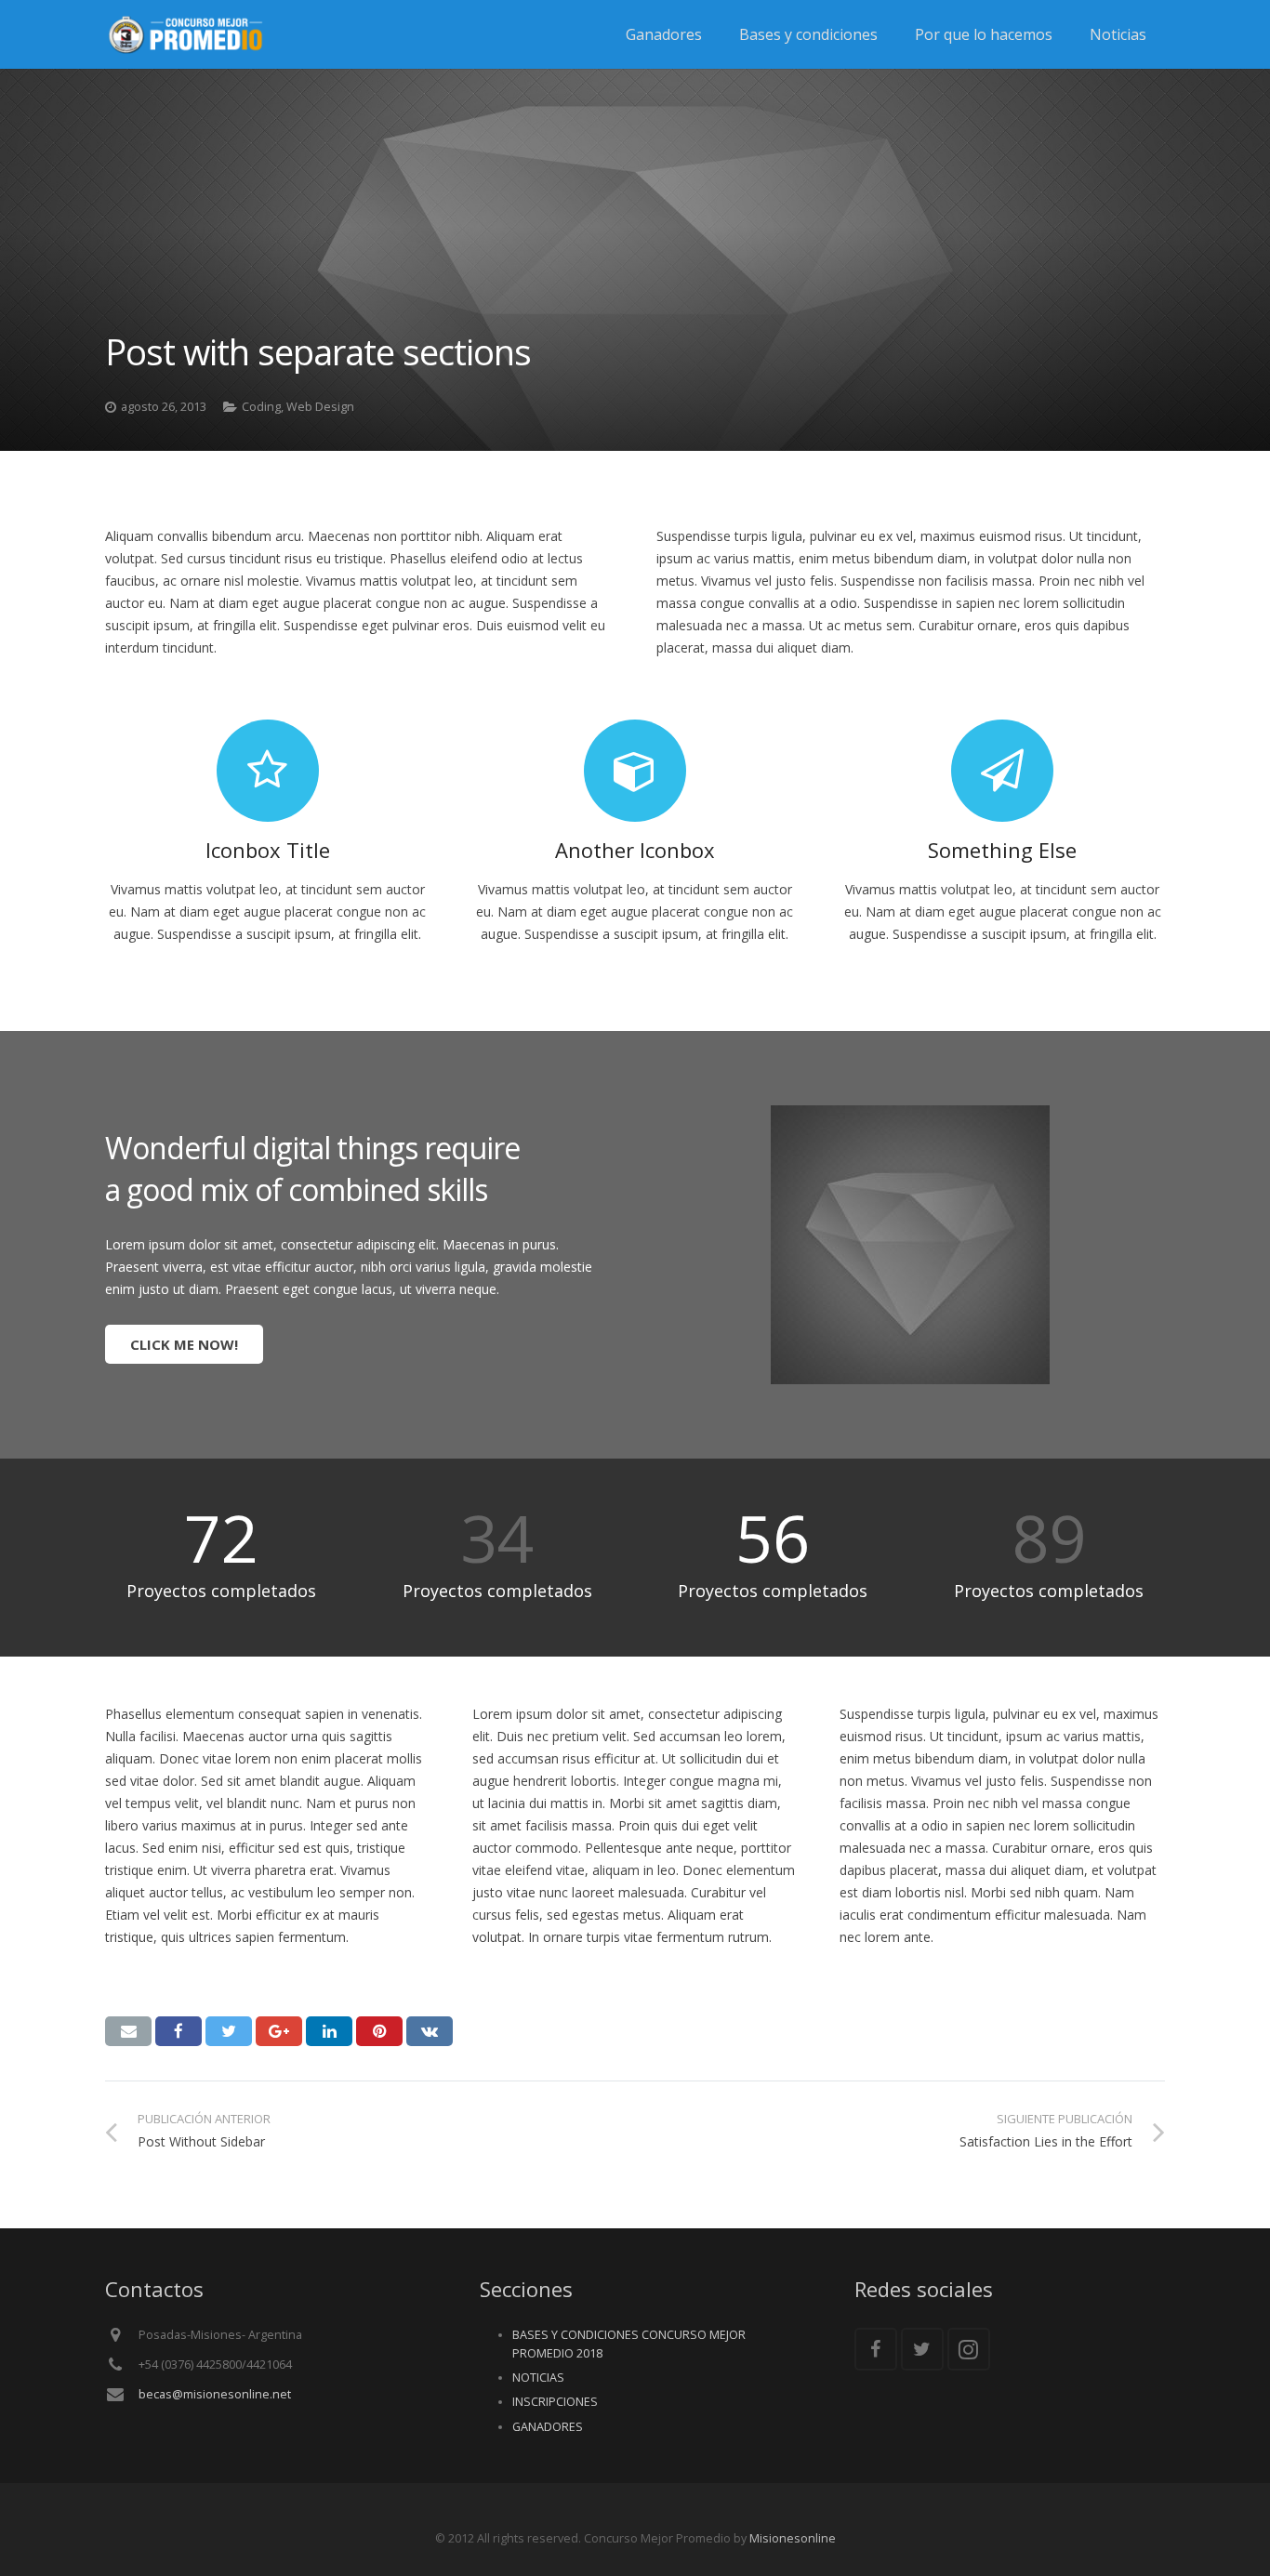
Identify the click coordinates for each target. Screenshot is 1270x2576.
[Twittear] (229, 2031)
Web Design (320, 407)
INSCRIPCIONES (555, 2402)
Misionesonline (793, 2538)
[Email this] (128, 2031)
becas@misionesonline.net (215, 2394)
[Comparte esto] (179, 2031)
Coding (261, 407)
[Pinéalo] (379, 2031)
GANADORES (548, 2427)
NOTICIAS (538, 2378)
